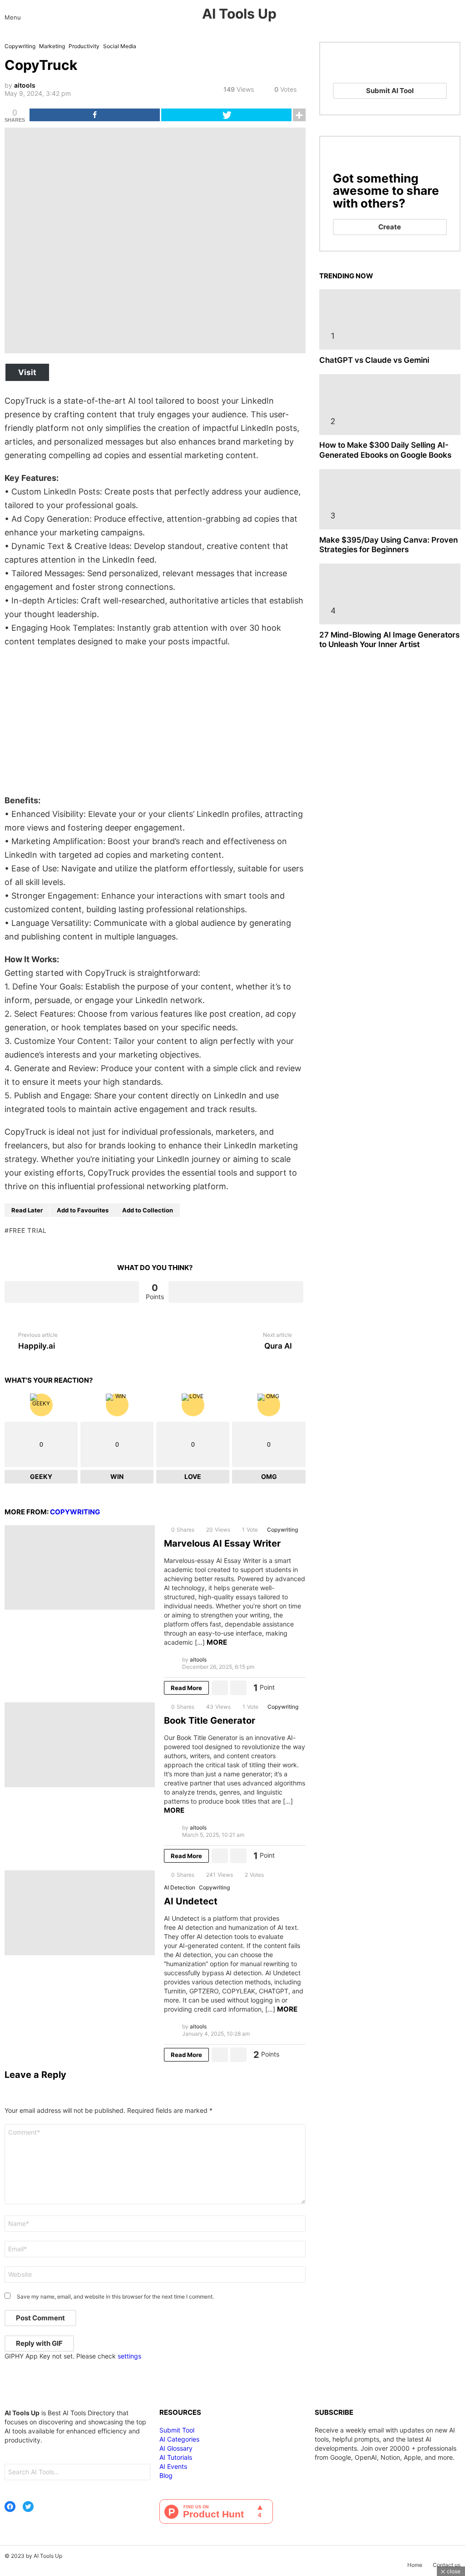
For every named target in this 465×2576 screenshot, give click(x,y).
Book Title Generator (210, 1721)
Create (390, 227)
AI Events (173, 2466)
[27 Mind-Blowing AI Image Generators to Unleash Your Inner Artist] (390, 594)
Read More (186, 1688)
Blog (166, 2475)
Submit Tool (177, 2430)
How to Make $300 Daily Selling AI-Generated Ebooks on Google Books (385, 450)
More (217, 1642)
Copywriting (75, 1512)
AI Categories (179, 2439)
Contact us (447, 2565)
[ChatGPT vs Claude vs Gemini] (390, 319)
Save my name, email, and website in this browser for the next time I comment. (115, 2297)
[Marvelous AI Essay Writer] (80, 1568)
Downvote (236, 1292)
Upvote (72, 1292)
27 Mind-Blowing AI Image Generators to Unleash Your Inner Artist (389, 640)
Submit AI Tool (390, 91)
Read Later (27, 1210)
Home (415, 2565)
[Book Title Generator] (80, 1745)
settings (129, 2356)
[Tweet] (226, 115)
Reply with (39, 2343)
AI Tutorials (176, 2457)
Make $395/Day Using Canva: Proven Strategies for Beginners (388, 545)
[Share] (95, 115)
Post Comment (40, 2318)
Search (141, 2473)
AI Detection (180, 1887)
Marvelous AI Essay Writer (222, 1543)
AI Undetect (191, 1901)
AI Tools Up (239, 14)
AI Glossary (176, 2448)
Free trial (28, 1230)
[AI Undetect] (80, 1913)
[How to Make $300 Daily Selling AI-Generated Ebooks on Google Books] (390, 404)
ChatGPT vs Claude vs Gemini (374, 360)
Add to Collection (148, 1210)
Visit (27, 372)
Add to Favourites (83, 1210)
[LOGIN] (457, 14)
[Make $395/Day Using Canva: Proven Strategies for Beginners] (390, 499)
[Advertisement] (155, 721)
